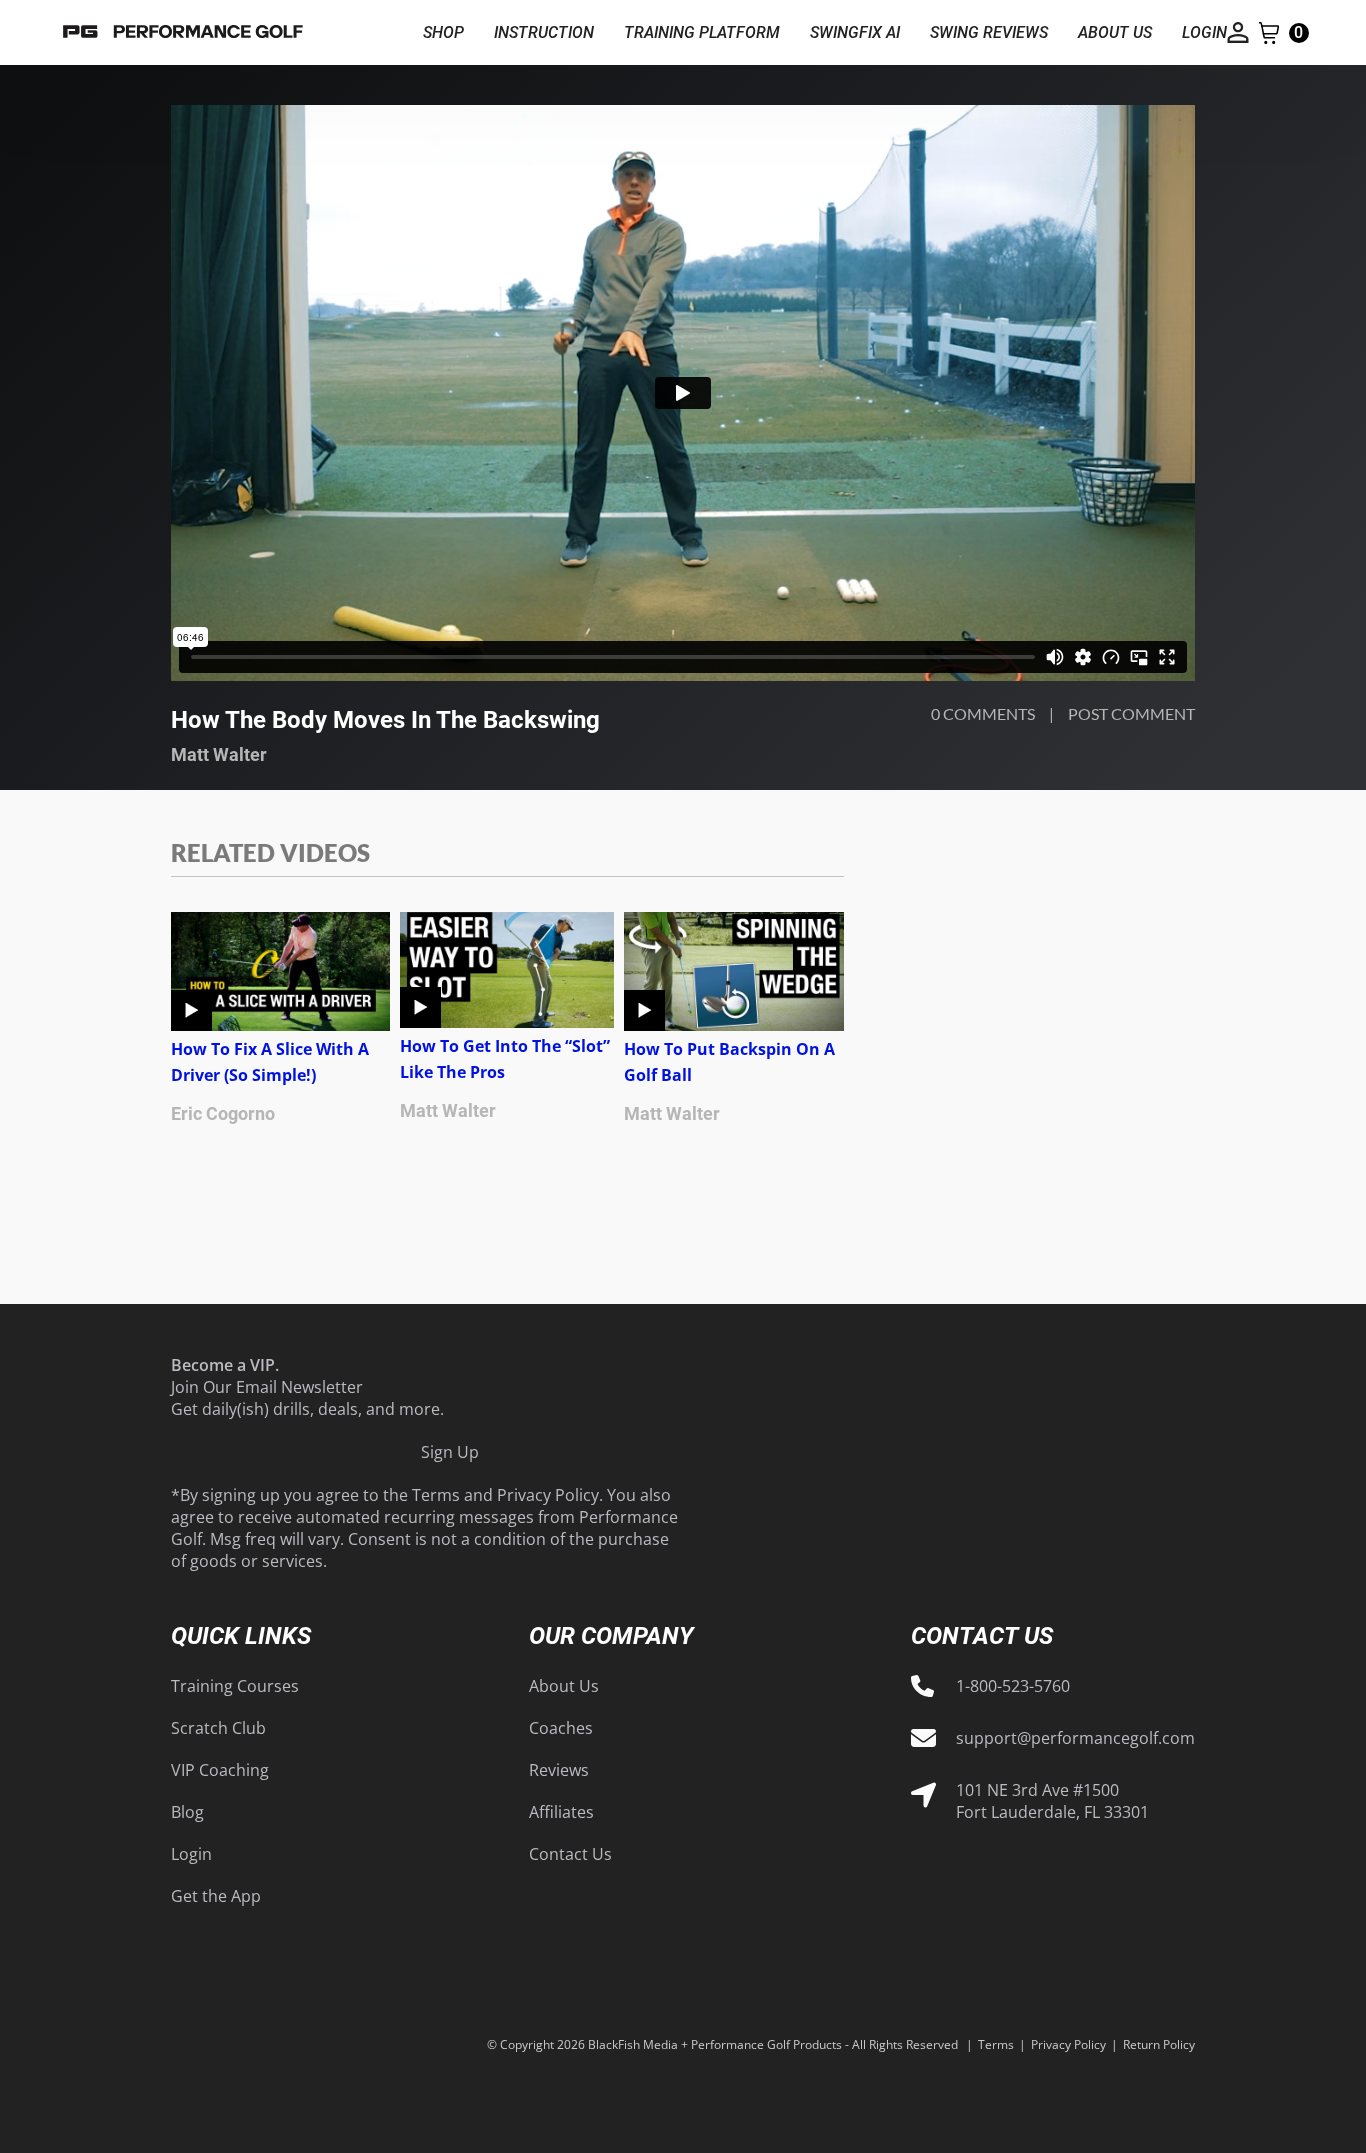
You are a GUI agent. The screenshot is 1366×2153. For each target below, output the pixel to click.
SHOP (443, 32)
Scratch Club (218, 1728)
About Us (564, 1686)
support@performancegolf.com (1075, 1738)
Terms (436, 1495)
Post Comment (1131, 713)
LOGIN (1204, 32)
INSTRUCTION (544, 32)
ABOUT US (1115, 32)
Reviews (559, 1770)
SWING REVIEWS (989, 32)
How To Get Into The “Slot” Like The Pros (505, 1059)
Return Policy (1159, 2044)
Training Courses (235, 1686)
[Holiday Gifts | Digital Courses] (183, 32)
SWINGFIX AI (855, 32)
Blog (187, 1812)
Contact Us (570, 1854)
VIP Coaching (220, 1770)
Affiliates (561, 1812)
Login (191, 1854)
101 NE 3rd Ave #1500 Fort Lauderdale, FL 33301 (1052, 1801)
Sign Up (450, 1452)
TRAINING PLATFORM (702, 32)
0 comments (983, 713)
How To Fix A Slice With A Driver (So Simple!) (270, 1062)
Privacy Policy (548, 1495)
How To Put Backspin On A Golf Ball (729, 1062)
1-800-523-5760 (1013, 1686)
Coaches (561, 1728)
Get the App (216, 1896)
